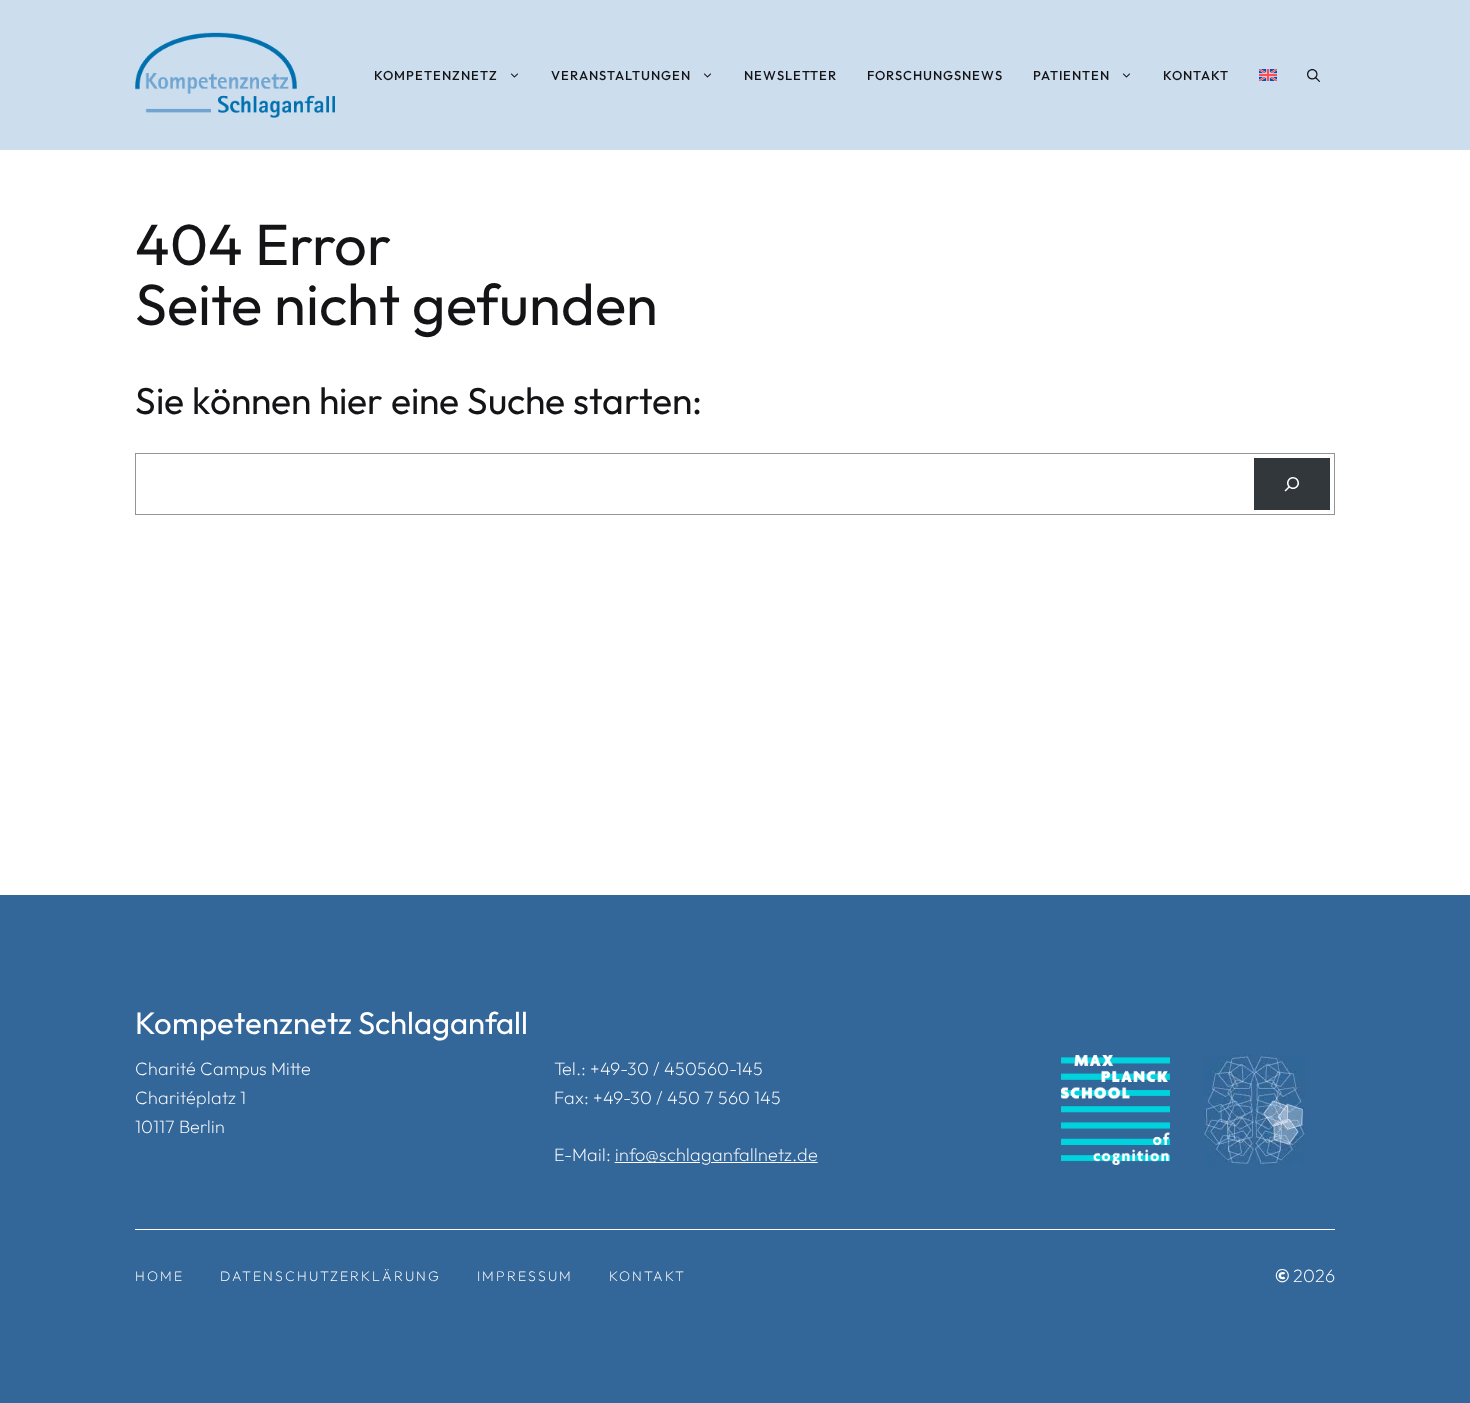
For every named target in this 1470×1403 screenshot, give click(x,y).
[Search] (1292, 484)
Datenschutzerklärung (330, 1276)
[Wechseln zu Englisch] (1268, 75)
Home (159, 1276)
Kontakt (1196, 75)
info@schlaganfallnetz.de (716, 1154)
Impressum (525, 1276)
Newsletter (790, 75)
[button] (1313, 75)
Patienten (1071, 75)
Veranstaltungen (621, 75)
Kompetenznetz (436, 75)
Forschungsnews (935, 75)
